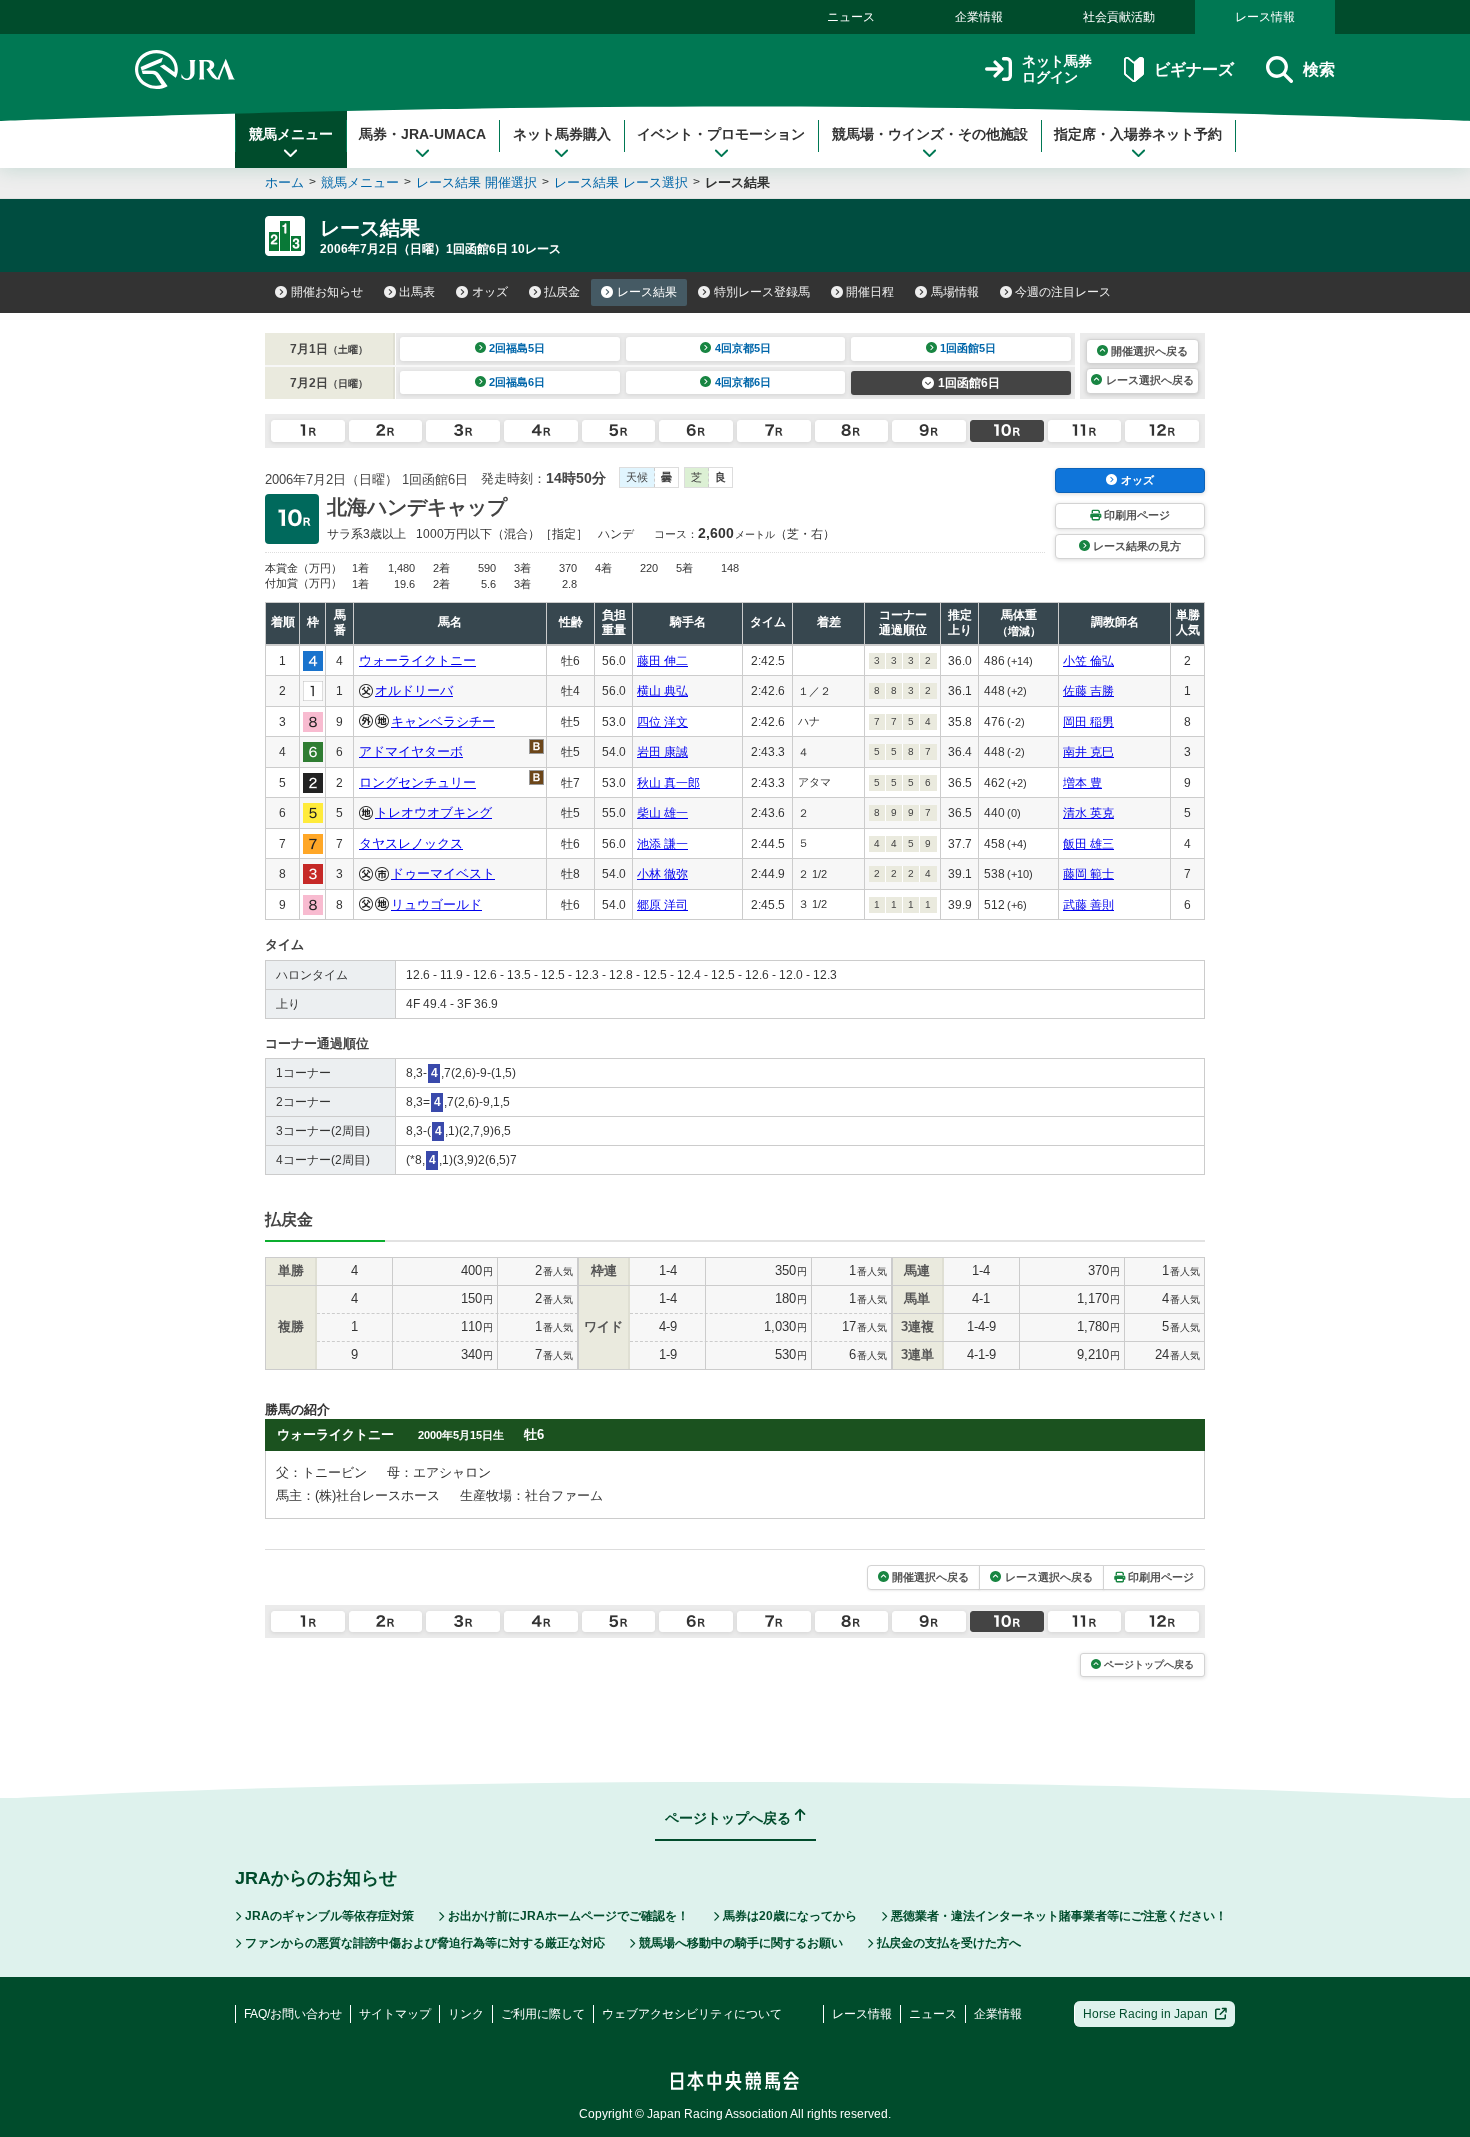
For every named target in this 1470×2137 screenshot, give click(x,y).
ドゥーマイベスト (443, 873)
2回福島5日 (517, 348)
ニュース (851, 17)
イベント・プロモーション (721, 134)
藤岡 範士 (1088, 874)
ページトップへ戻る (1149, 1664)
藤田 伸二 (662, 661)
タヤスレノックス (411, 843)
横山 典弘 (662, 691)
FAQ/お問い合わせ (293, 2014)
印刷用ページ (1137, 515)
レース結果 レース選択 (621, 182)
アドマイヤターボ (411, 751)
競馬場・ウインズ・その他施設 (930, 134)
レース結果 (647, 292)
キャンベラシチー (443, 721)
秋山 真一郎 (668, 783)
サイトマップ (395, 2014)
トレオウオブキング (433, 812)
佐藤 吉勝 (1088, 691)
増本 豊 (1082, 783)
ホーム (284, 182)
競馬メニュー (291, 134)
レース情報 (1265, 17)
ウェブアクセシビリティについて (692, 2014)
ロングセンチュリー (417, 782)
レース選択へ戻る (1150, 380)
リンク (466, 2014)
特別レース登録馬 (762, 292)
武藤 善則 (1088, 905)
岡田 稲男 (1088, 722)
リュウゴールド (436, 904)
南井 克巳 (1088, 752)
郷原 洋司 (662, 905)
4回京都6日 (743, 382)
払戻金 (562, 292)
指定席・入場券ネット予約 (1138, 134)
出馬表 (417, 292)
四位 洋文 (662, 722)
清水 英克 (1088, 813)
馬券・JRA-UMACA (422, 134)
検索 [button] (1319, 69)
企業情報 (979, 17)
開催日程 (870, 292)
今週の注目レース (1063, 292)
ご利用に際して (543, 2014)
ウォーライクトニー (417, 660)
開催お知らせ (327, 292)
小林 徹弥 (662, 874)
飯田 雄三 (1088, 844)
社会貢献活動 (1119, 17)
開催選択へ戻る (1149, 351)
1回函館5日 (968, 348)
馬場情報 (955, 292)
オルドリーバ (414, 690)
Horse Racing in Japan (1145, 2014)
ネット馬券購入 (562, 134)
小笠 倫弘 (1088, 661)
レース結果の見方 (1137, 546)
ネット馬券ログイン (1057, 69)
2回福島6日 (517, 382)
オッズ (490, 292)
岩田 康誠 (662, 752)
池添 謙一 (662, 844)
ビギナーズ (1193, 69)
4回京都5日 (743, 348)
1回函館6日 (969, 383)
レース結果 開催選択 (476, 182)
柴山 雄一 (662, 813)
